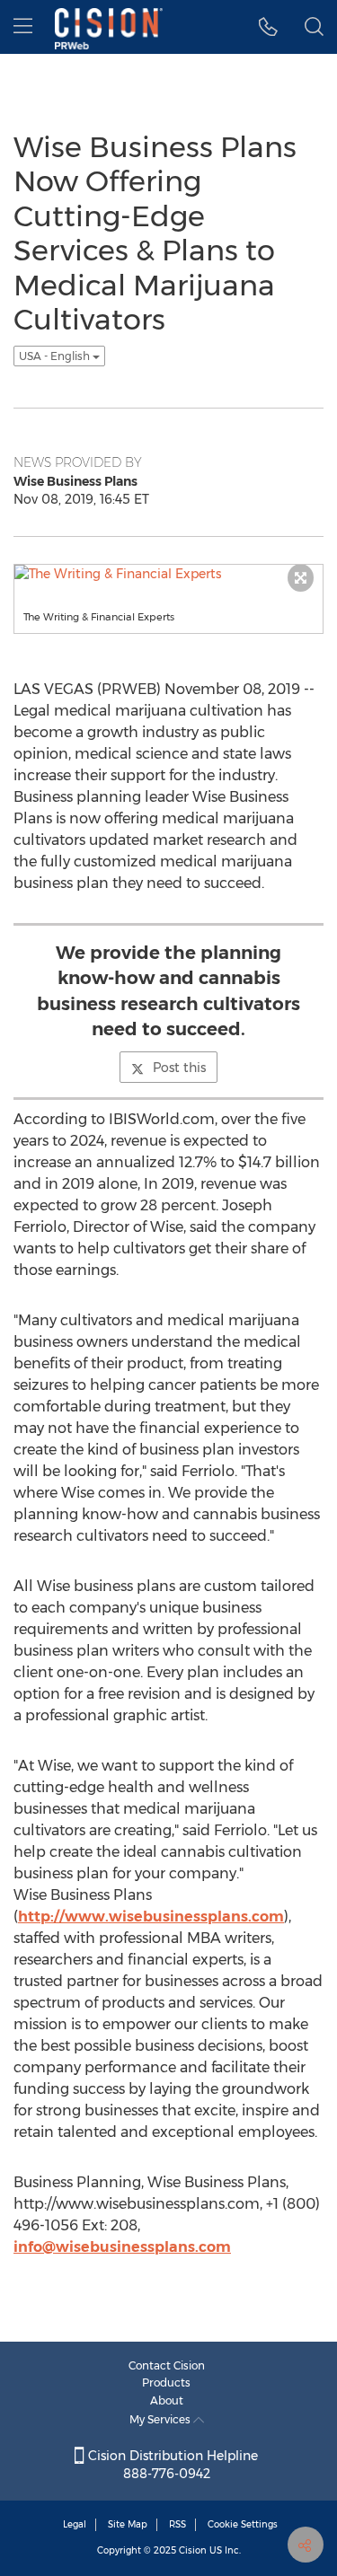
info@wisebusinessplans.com (122, 2247)
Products (166, 2383)
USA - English (56, 356)
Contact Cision (167, 2365)
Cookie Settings (243, 2524)
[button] (268, 27)
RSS (177, 2524)
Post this (179, 1068)
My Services (161, 2419)
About (167, 2400)
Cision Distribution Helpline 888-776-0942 (171, 2465)
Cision (193, 2550)
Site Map (128, 2524)
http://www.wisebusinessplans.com (151, 1917)
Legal (75, 2524)
